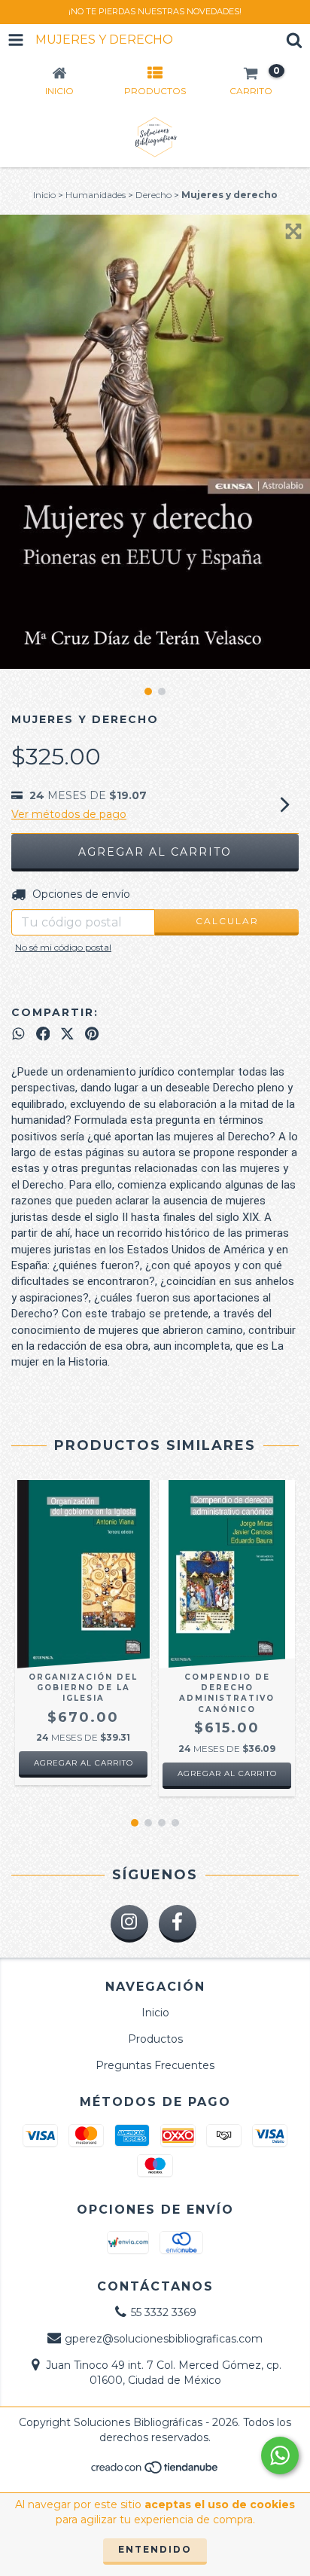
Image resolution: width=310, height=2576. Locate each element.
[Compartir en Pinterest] (92, 1034)
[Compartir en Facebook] (43, 1034)
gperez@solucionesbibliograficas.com (164, 2339)
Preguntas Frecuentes (155, 2065)
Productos (155, 2039)
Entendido (155, 2549)
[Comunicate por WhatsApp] (280, 2455)
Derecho (153, 195)
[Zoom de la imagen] (293, 231)
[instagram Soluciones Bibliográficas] (129, 1924)
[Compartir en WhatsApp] (18, 1034)
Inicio (44, 195)
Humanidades (96, 195)
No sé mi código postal (63, 947)
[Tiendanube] (155, 2471)
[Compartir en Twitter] (67, 1034)
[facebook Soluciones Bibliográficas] (178, 1924)
